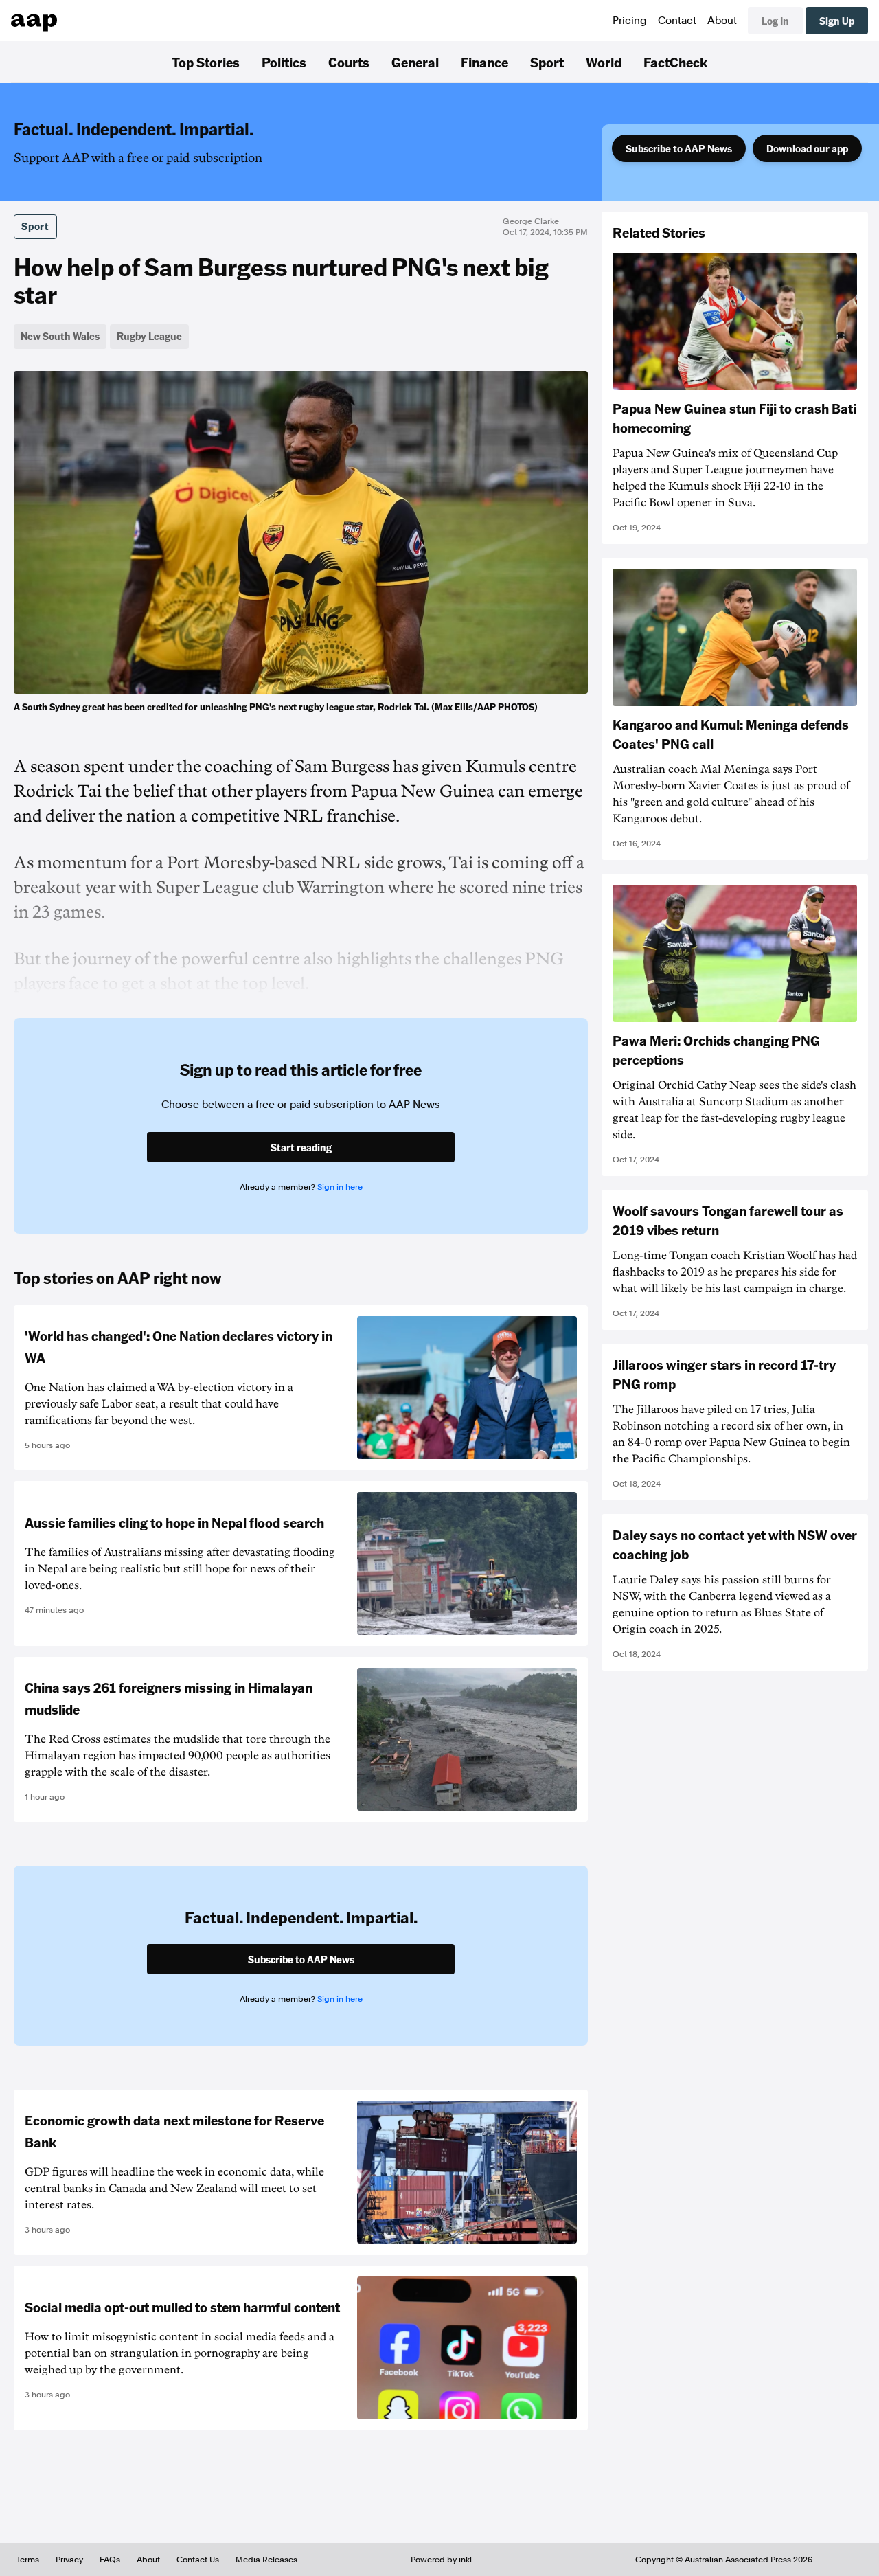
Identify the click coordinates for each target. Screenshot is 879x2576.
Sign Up (837, 21)
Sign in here (340, 1187)
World (604, 62)
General (415, 62)
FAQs (110, 2560)
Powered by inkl (441, 2560)
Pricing (630, 21)
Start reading (301, 1147)
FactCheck (675, 62)
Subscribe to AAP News (679, 148)
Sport (547, 62)
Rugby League (149, 336)
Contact (677, 21)
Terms (28, 2560)
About (722, 21)
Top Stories (206, 62)
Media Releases (266, 2560)
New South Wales (60, 336)
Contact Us (198, 2560)
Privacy (69, 2560)
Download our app (807, 148)
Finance (484, 62)
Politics (284, 62)
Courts (349, 62)
